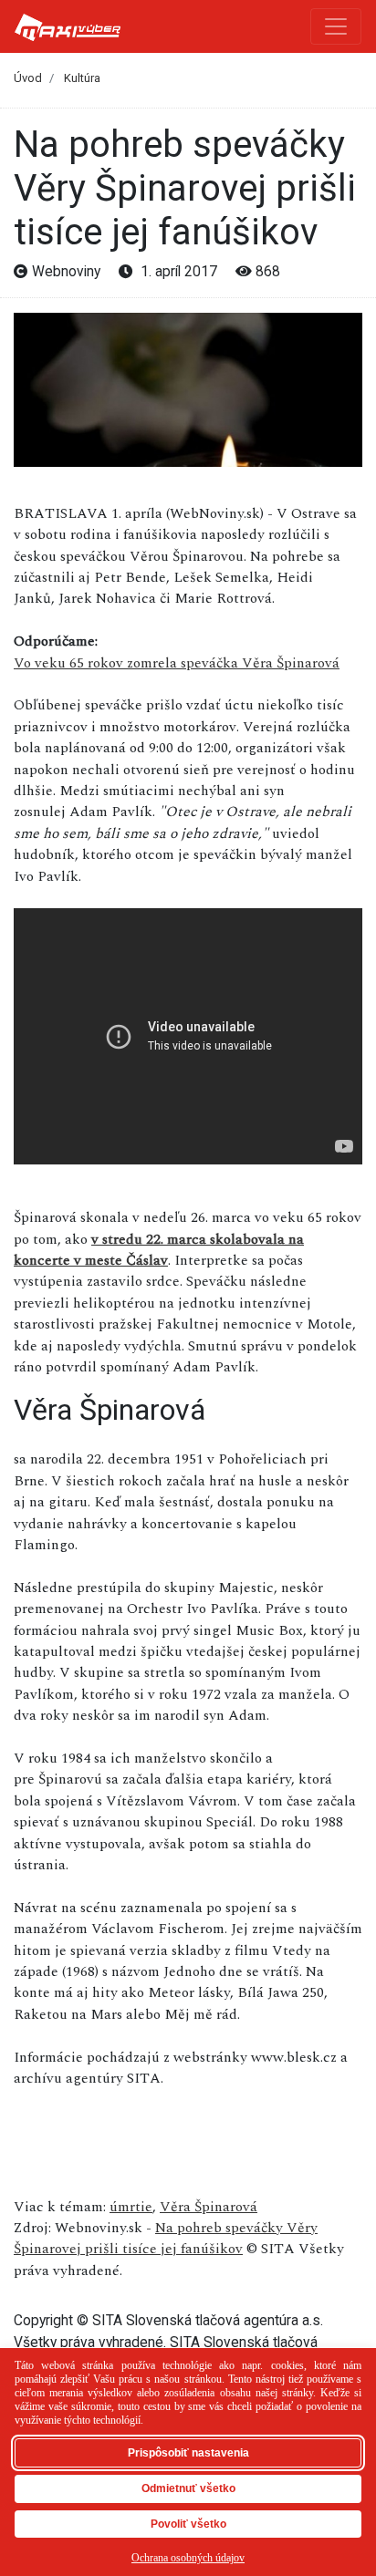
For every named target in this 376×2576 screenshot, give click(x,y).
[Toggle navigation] (336, 26)
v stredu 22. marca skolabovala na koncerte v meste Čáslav (159, 1250)
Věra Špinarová (209, 2207)
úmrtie (131, 2207)
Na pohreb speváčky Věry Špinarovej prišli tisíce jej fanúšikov (166, 2238)
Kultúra (82, 78)
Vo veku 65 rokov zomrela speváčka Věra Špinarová (177, 663)
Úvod (28, 78)
